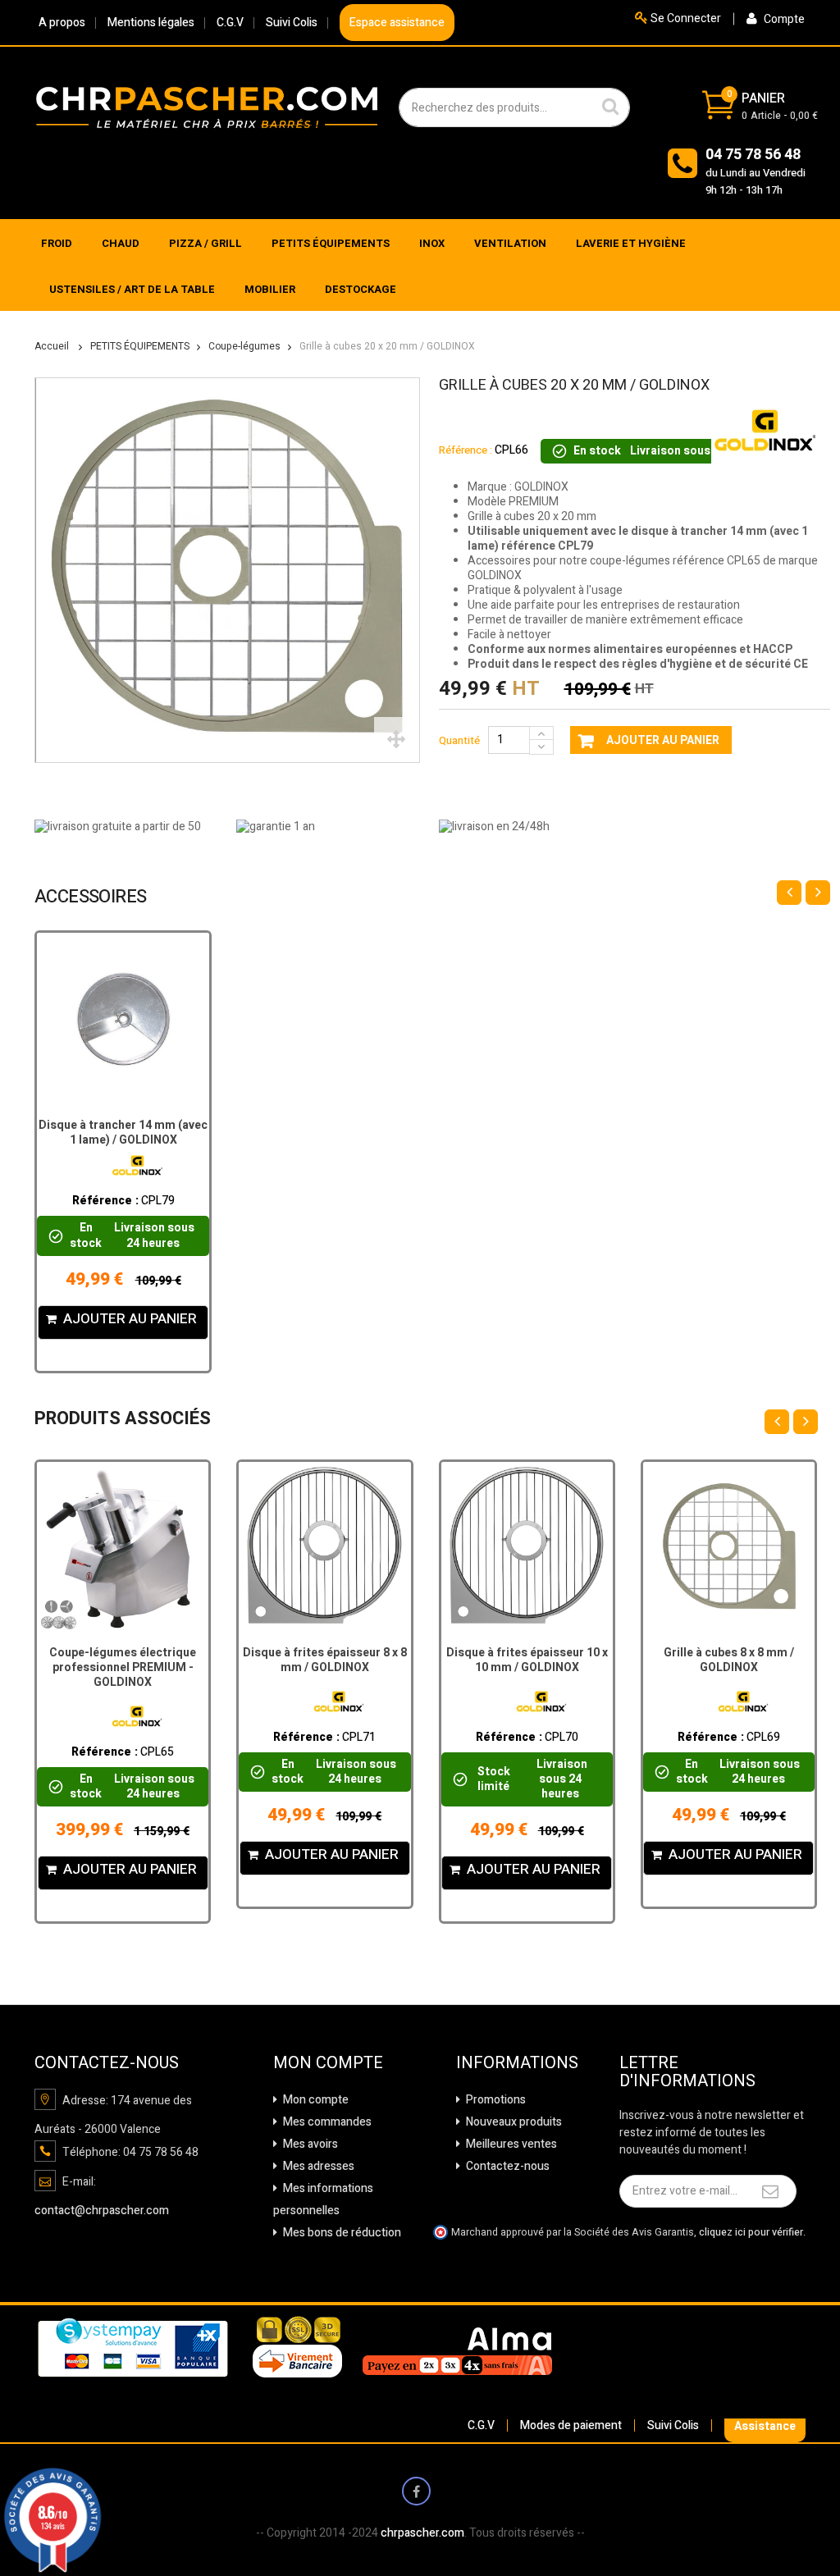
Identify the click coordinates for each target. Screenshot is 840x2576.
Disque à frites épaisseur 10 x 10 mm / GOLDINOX (527, 1660)
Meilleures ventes (510, 2144)
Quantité (459, 740)
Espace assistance (397, 23)
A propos (62, 23)
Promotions (495, 2100)
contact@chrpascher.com (102, 2211)
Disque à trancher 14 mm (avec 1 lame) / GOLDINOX (123, 1133)
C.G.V (230, 23)
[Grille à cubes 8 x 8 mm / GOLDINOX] (729, 1548)
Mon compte (315, 2100)
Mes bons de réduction (341, 2233)
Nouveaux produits (513, 2122)
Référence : (466, 450)
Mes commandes (326, 2122)
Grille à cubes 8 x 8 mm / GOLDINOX (729, 1660)
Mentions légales (151, 23)
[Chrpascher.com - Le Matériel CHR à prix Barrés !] (207, 107)
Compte (783, 19)
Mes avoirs (309, 2144)
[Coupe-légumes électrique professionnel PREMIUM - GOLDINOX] (123, 1548)
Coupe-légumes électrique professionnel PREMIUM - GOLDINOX (123, 1667)
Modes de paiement (571, 2425)
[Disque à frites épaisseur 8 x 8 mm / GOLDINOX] (324, 1548)
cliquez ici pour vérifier (751, 2232)
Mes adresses (317, 2166)
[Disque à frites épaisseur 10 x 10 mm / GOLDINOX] (527, 1548)
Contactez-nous (507, 2166)
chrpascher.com (422, 2533)
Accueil (52, 346)
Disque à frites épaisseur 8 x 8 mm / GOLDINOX (325, 1660)
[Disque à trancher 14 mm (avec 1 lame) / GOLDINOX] (123, 1019)
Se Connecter (685, 18)
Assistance (765, 2426)
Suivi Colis (292, 23)
